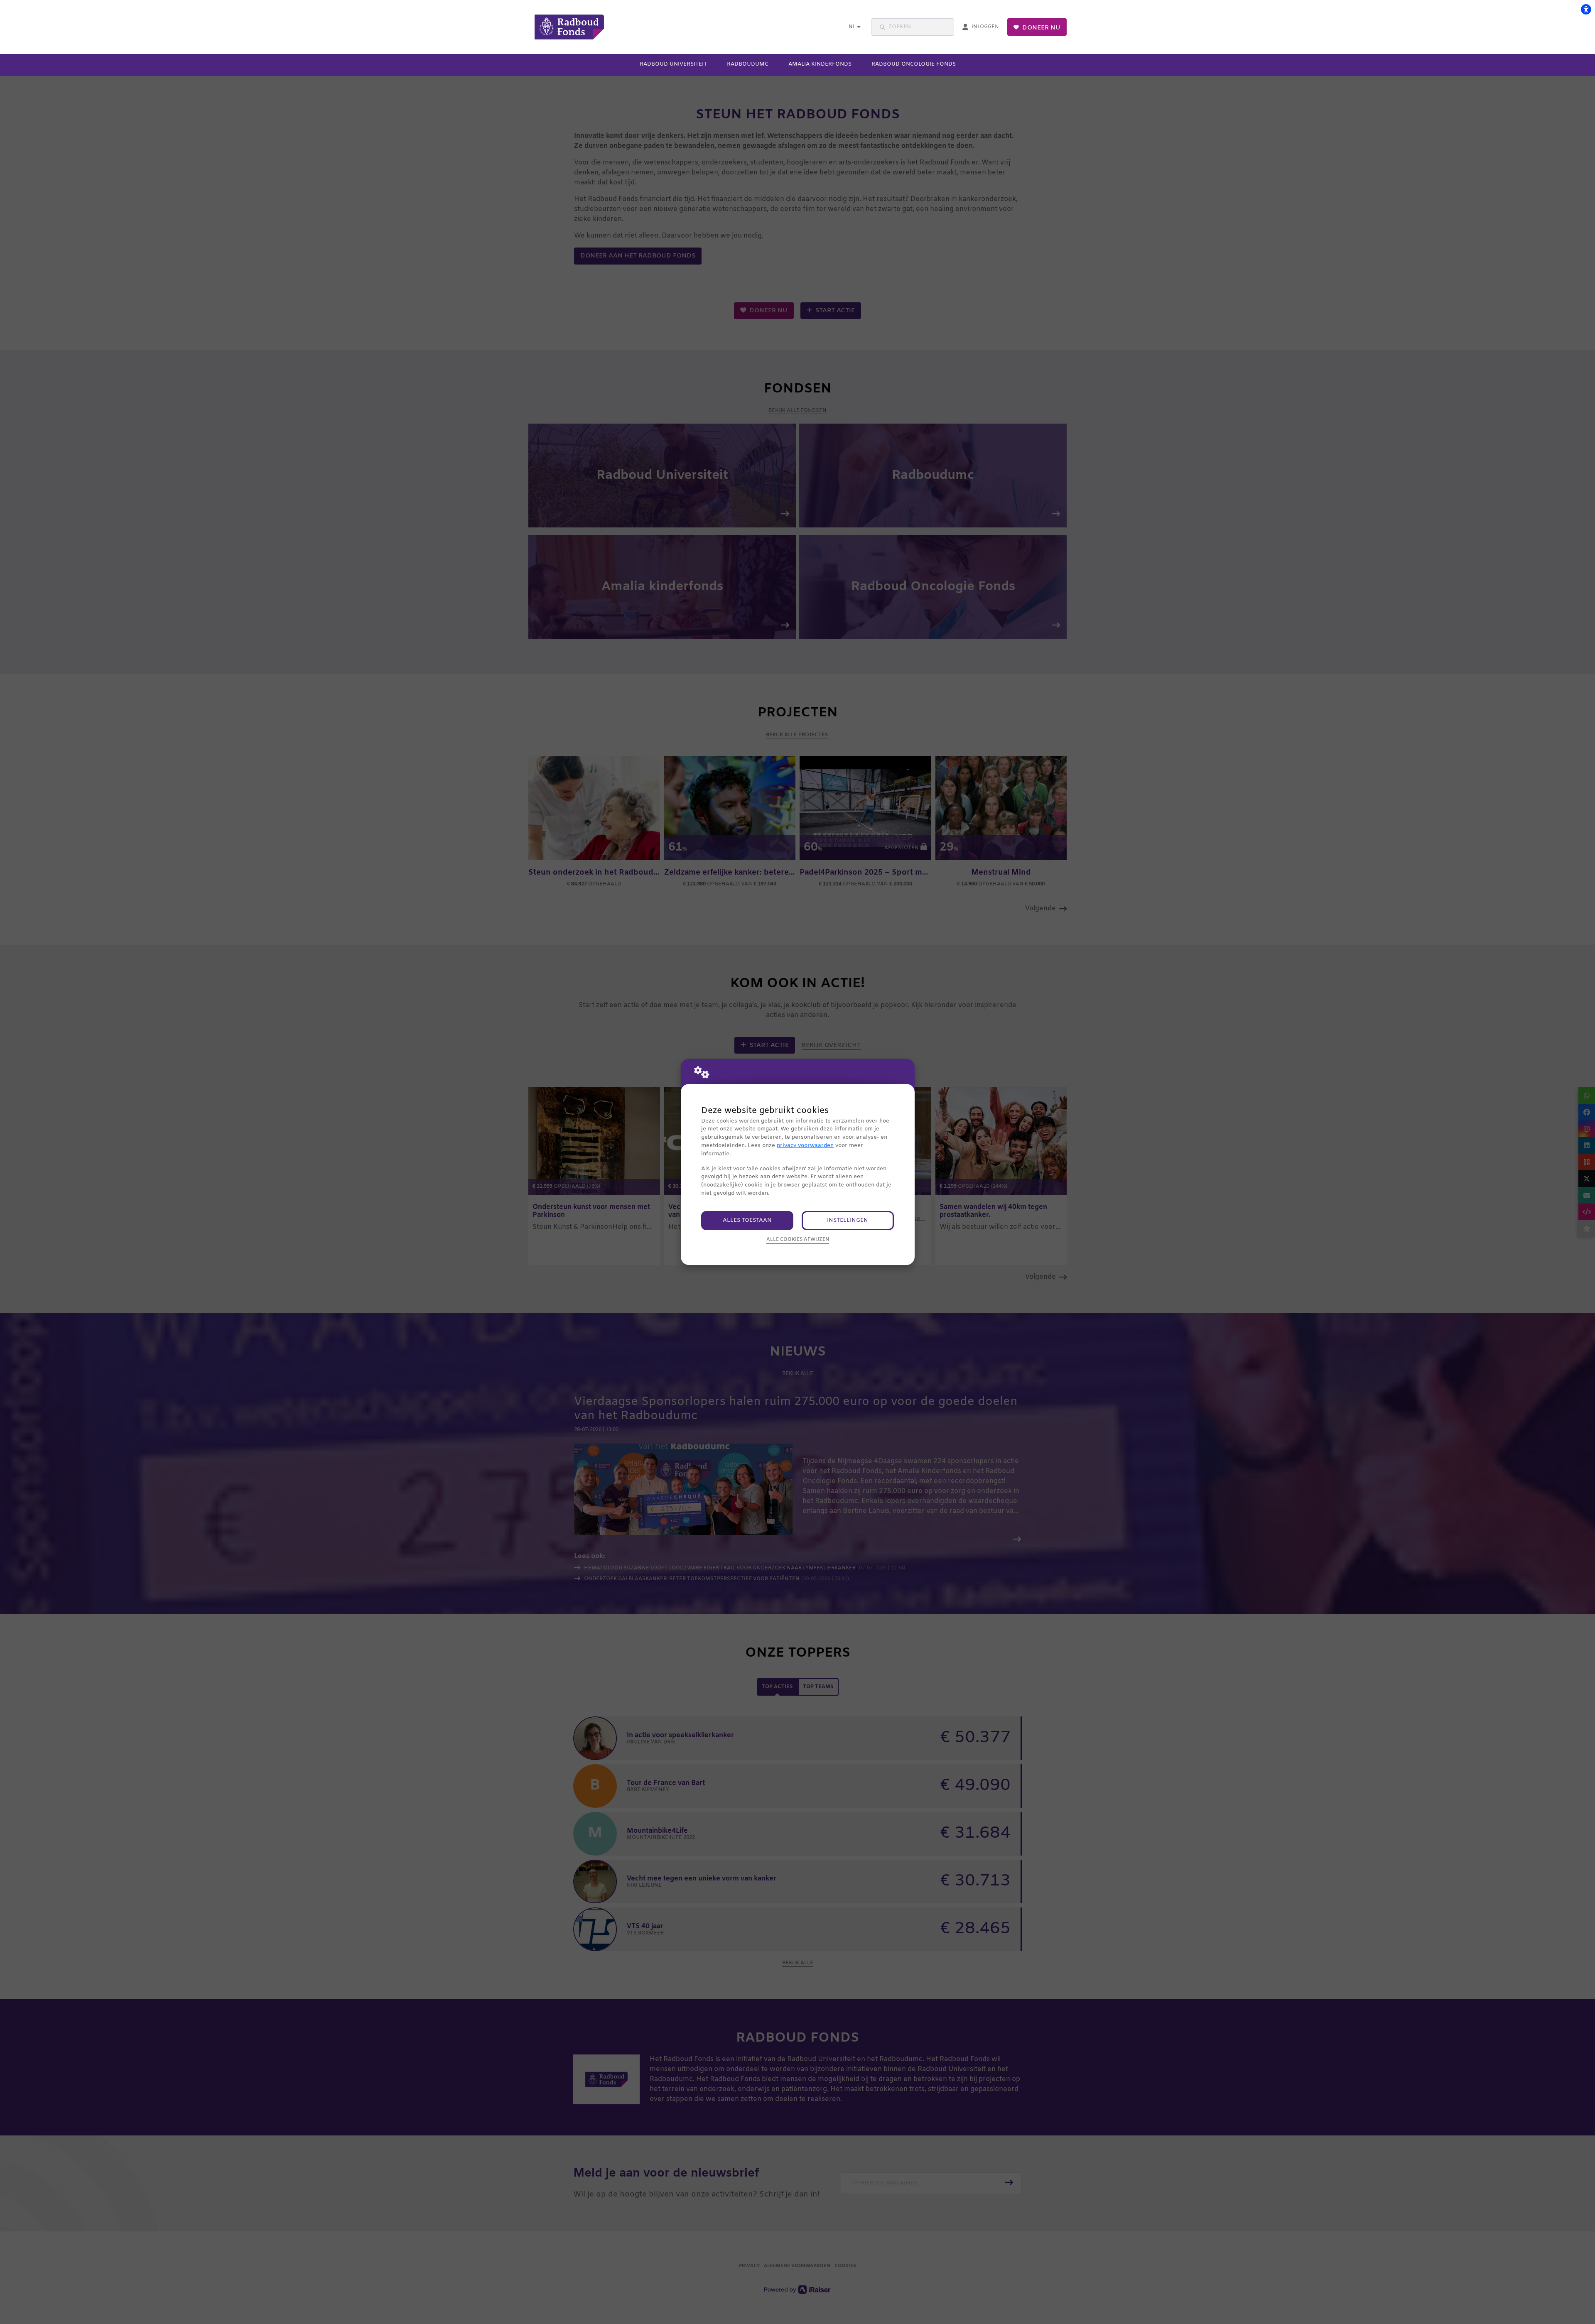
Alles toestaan (747, 1220)
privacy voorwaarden (805, 1146)
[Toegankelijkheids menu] (1586, 9)
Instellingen (848, 1220)
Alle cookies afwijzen (798, 1240)
